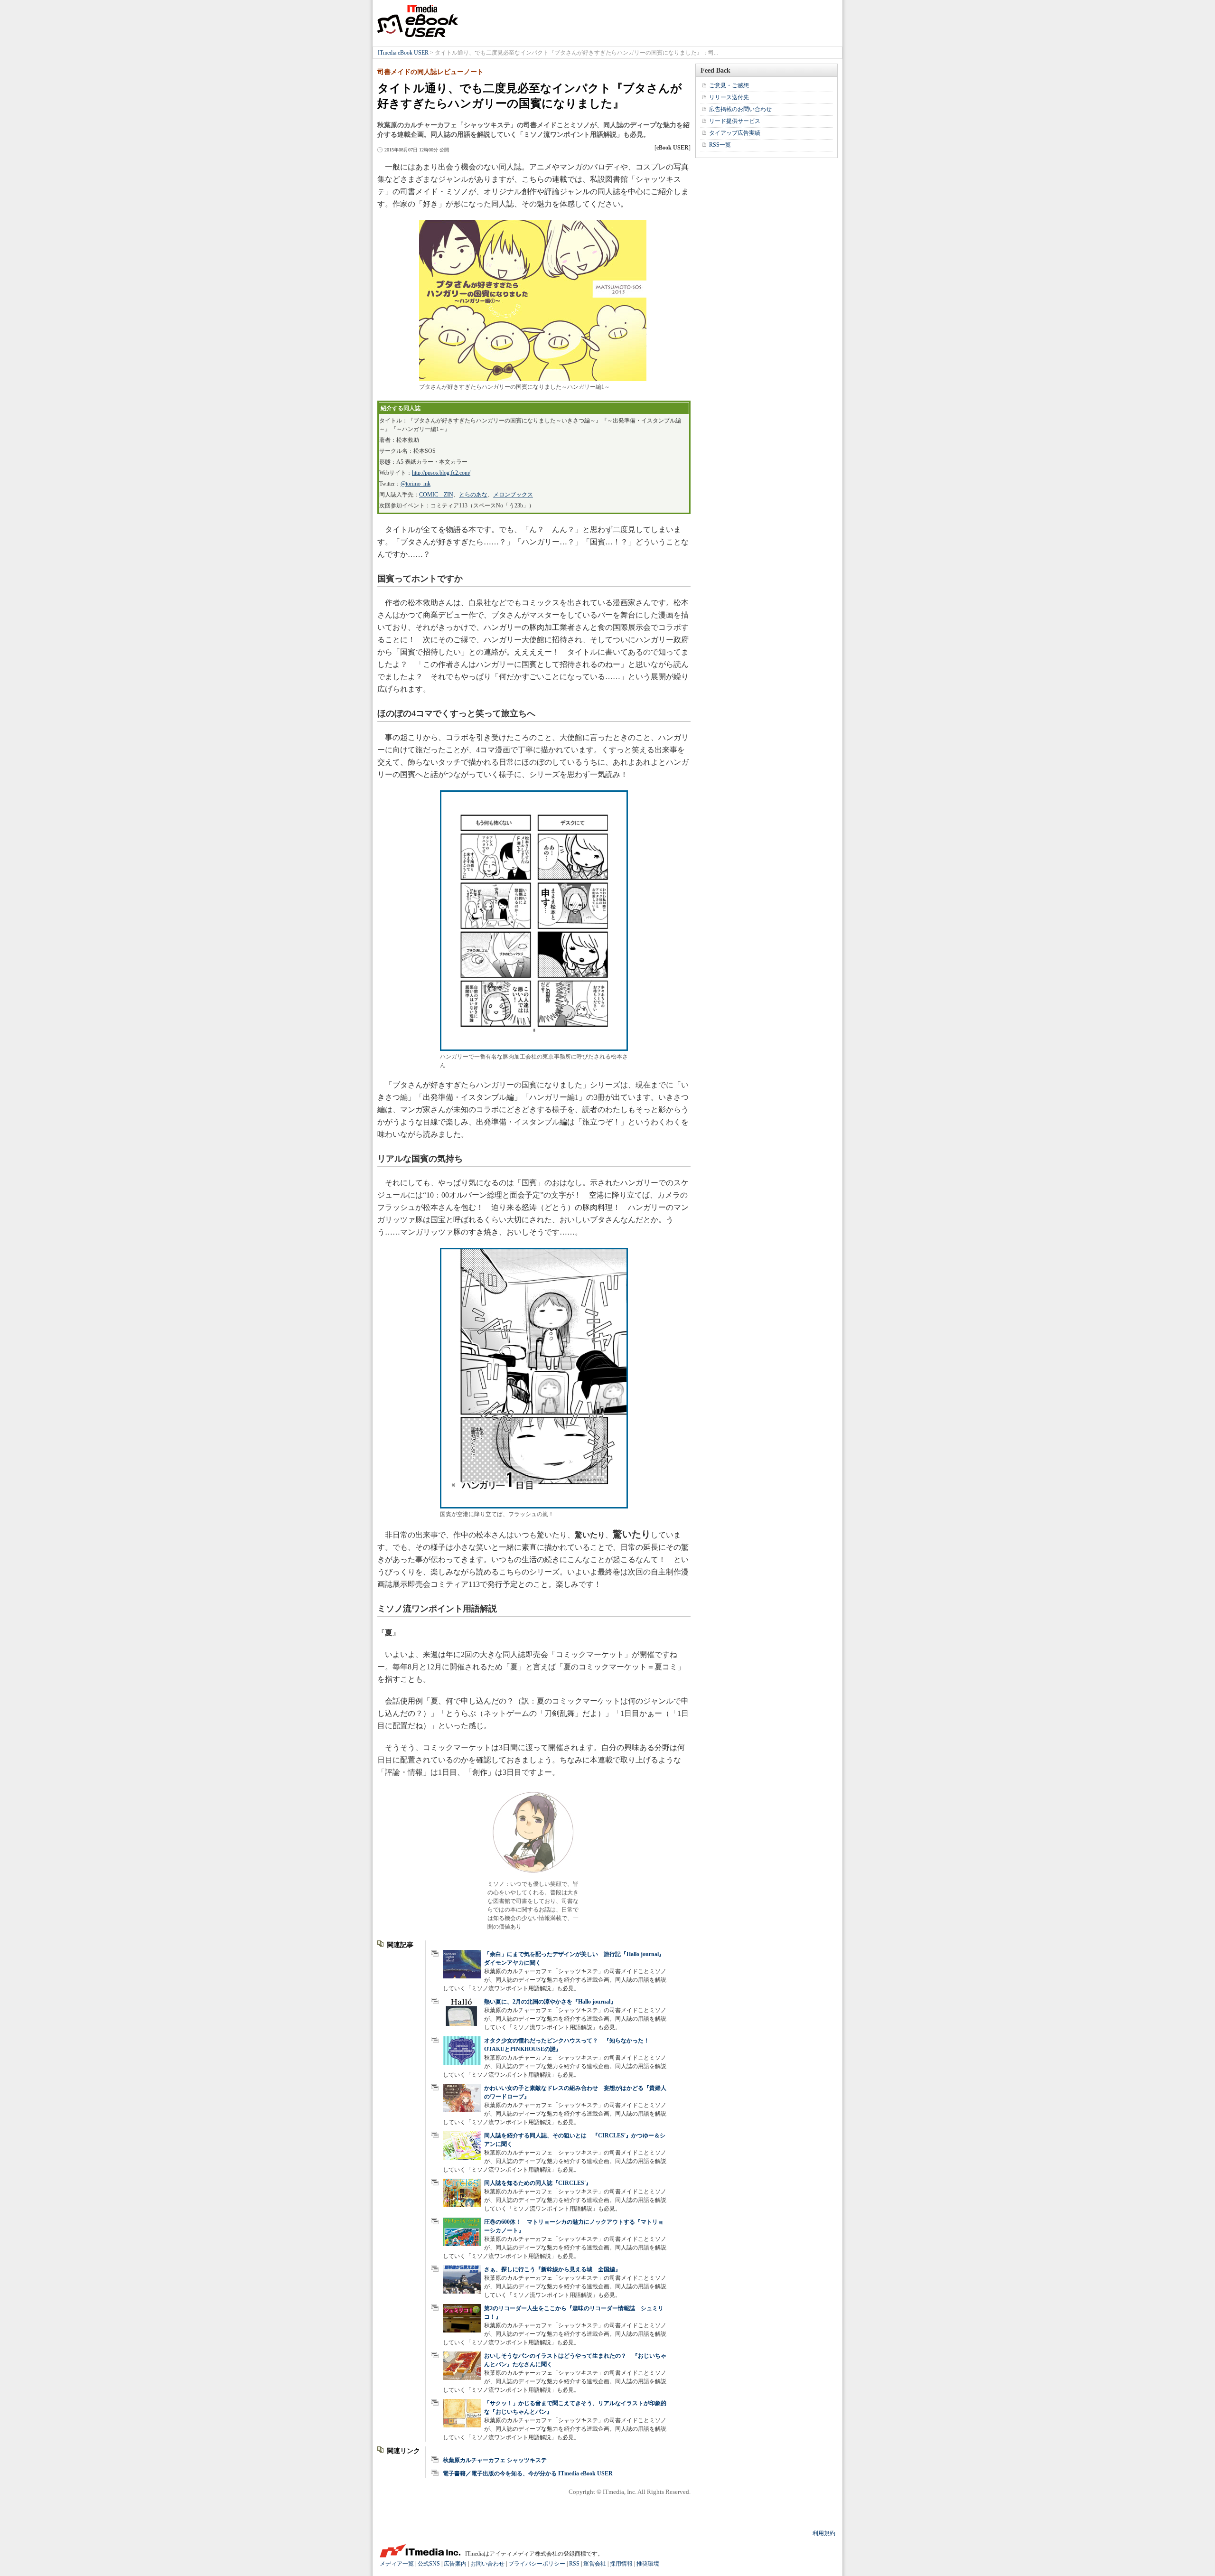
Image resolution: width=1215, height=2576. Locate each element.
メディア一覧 (397, 2564)
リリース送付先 (729, 97)
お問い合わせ (487, 2564)
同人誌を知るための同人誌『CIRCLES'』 (538, 2183)
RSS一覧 (720, 145)
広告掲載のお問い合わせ (740, 109)
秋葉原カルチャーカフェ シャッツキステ (495, 2460)
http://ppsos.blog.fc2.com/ (441, 473)
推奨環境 (648, 2564)
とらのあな (473, 495)
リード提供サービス (735, 121)
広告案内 (455, 2564)
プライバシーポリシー (537, 2564)
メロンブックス (513, 495)
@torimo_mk (416, 484)
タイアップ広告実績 (735, 133)
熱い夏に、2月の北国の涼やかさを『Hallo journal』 (550, 2002)
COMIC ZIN (436, 495)
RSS (574, 2564)
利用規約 (824, 2533)
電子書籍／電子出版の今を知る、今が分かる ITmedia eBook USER (528, 2473)
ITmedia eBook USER (418, 21)
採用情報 (621, 2564)
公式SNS (429, 2564)
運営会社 (595, 2564)
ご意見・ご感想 (729, 85)
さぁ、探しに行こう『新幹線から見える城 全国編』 (552, 2269)
